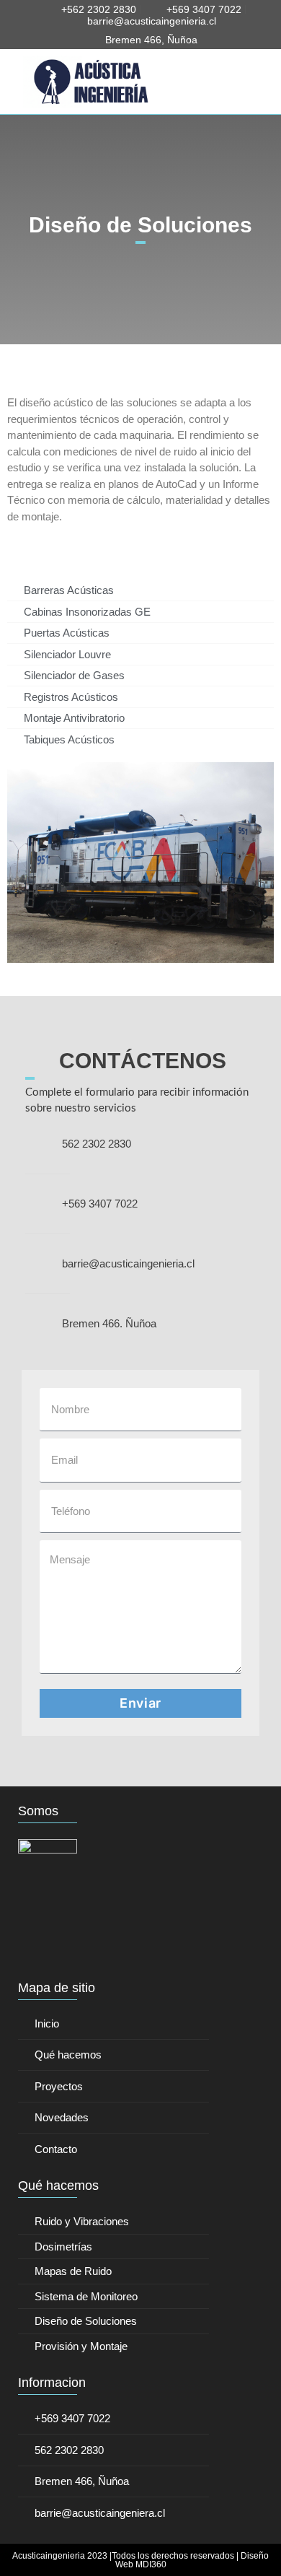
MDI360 (151, 2564)
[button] (246, 82)
